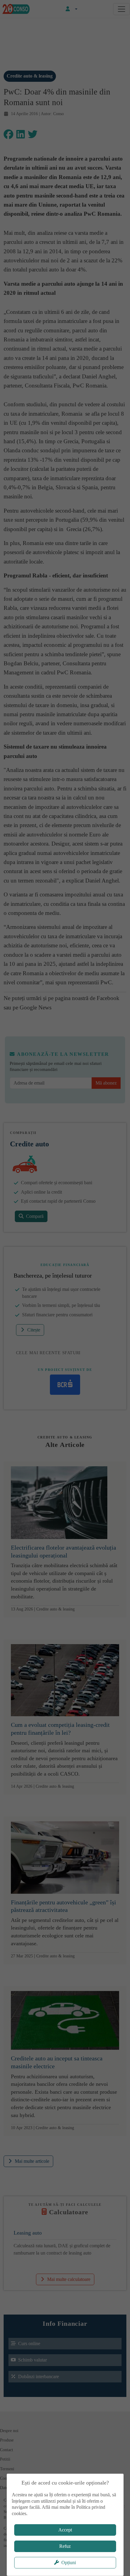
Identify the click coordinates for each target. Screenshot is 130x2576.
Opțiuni (69, 2563)
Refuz (65, 2546)
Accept (65, 2530)
